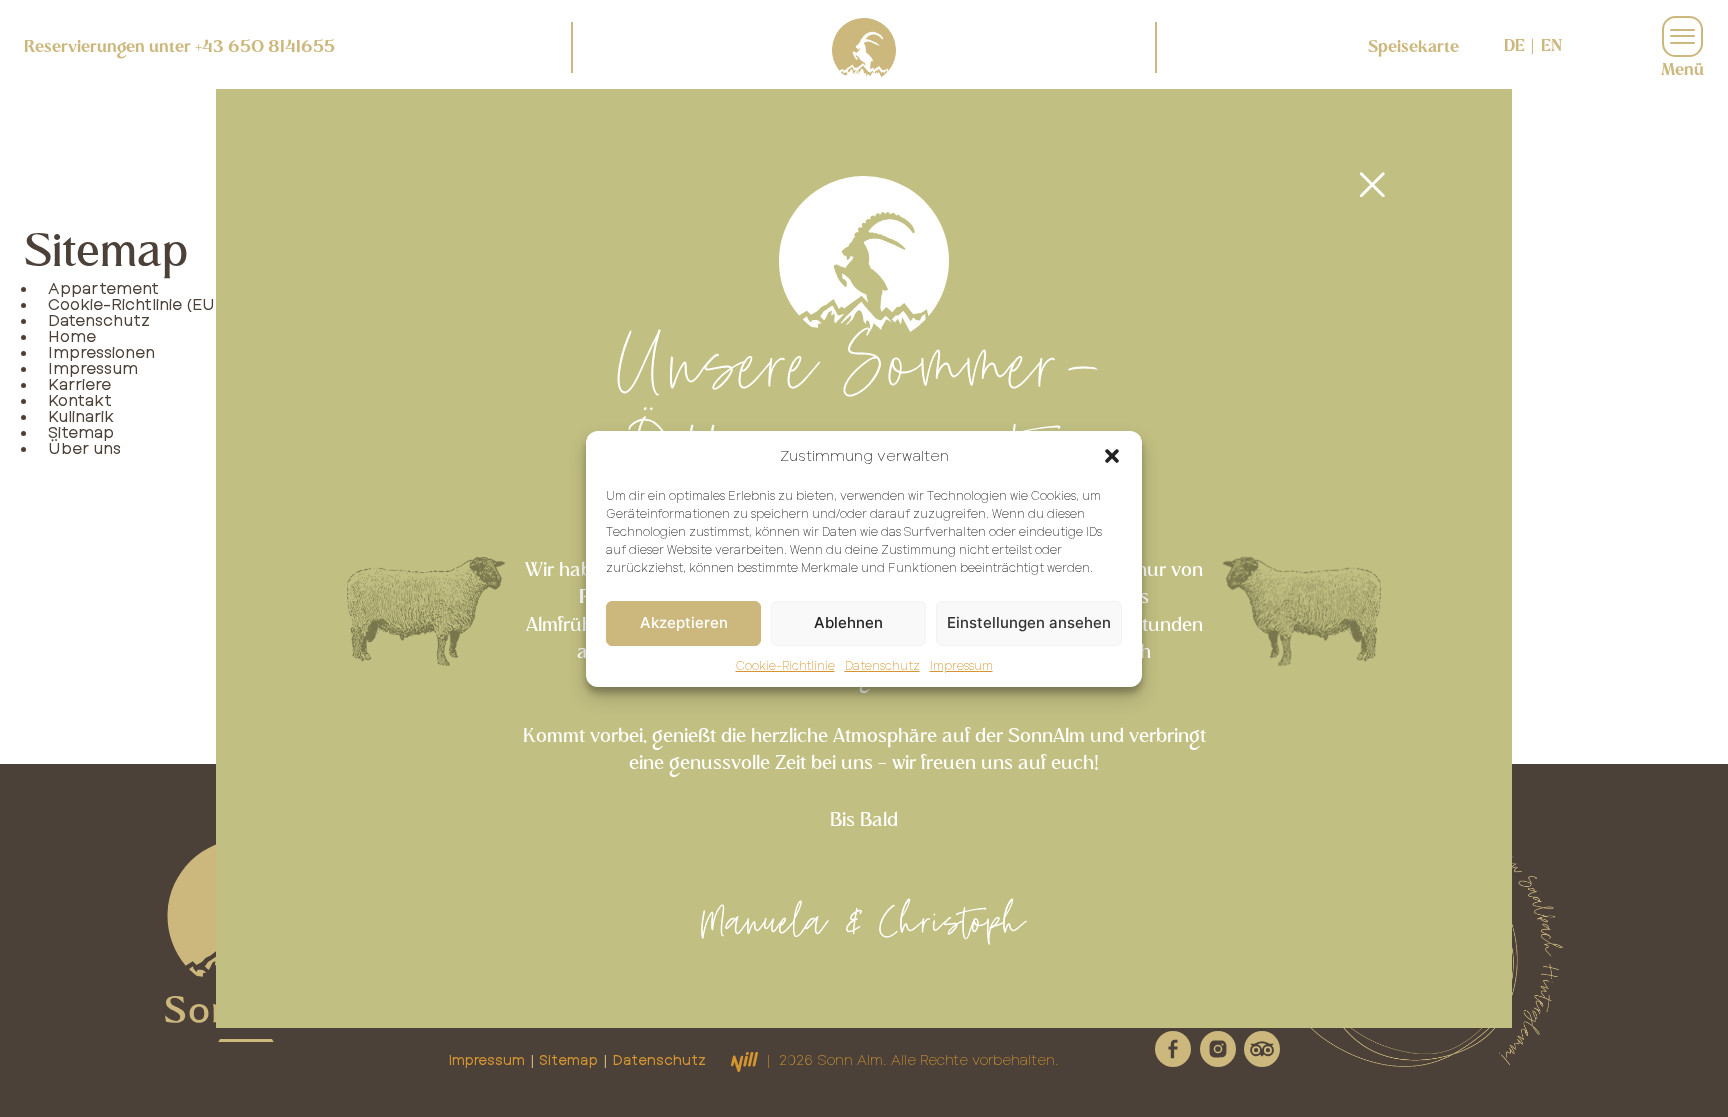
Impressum (961, 665)
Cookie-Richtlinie (785, 665)
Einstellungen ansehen (1029, 622)
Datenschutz (882, 665)
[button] (1112, 456)
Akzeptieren (684, 622)
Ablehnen (848, 622)
